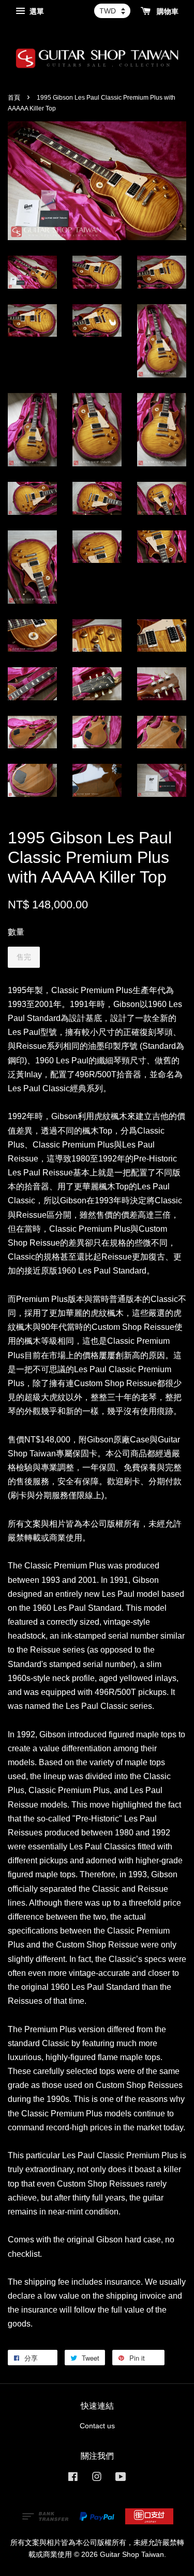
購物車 (167, 11)
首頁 (14, 98)
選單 (36, 11)
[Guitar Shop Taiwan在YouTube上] (121, 2479)
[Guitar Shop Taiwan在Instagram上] (97, 2479)
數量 (16, 932)
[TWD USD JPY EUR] (112, 11)
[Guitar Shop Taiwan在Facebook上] (73, 2479)
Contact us (97, 2426)
